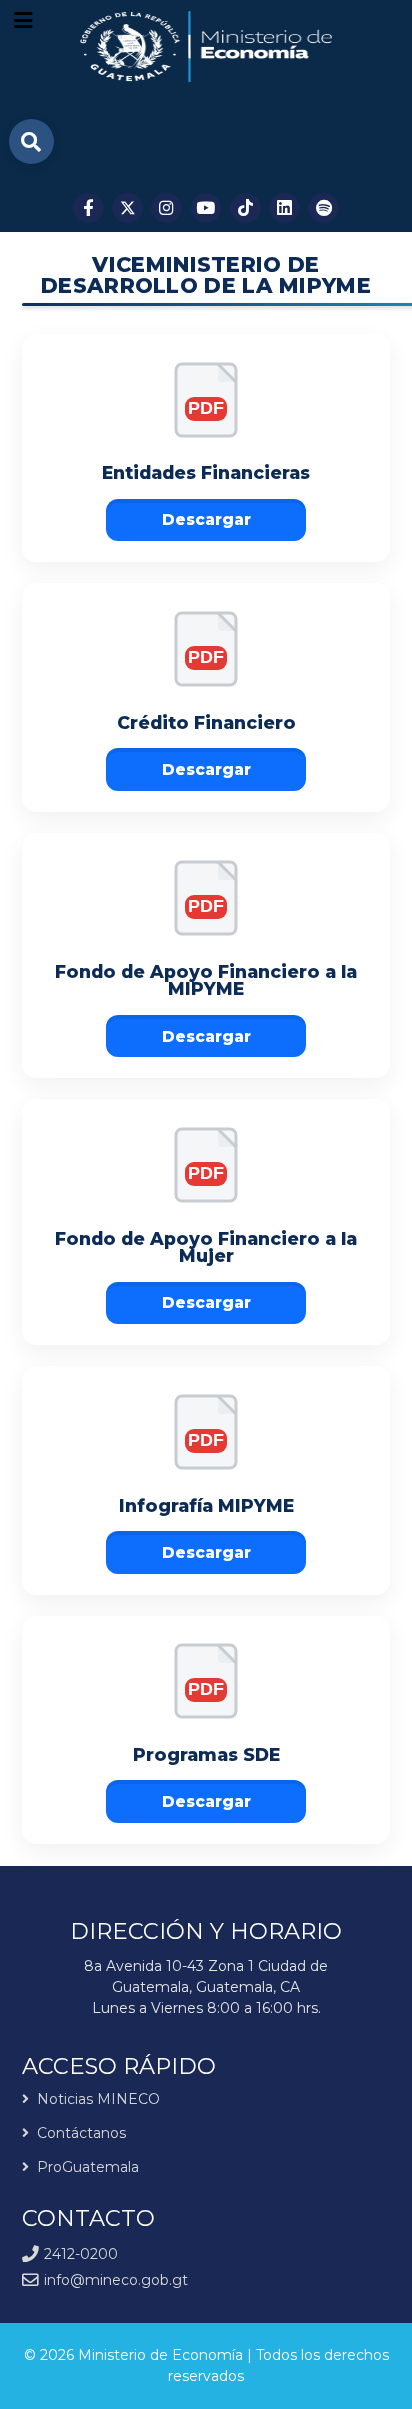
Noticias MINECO (98, 2100)
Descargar (206, 519)
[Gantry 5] (206, 46)
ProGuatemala (88, 2167)
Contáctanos (81, 2133)
